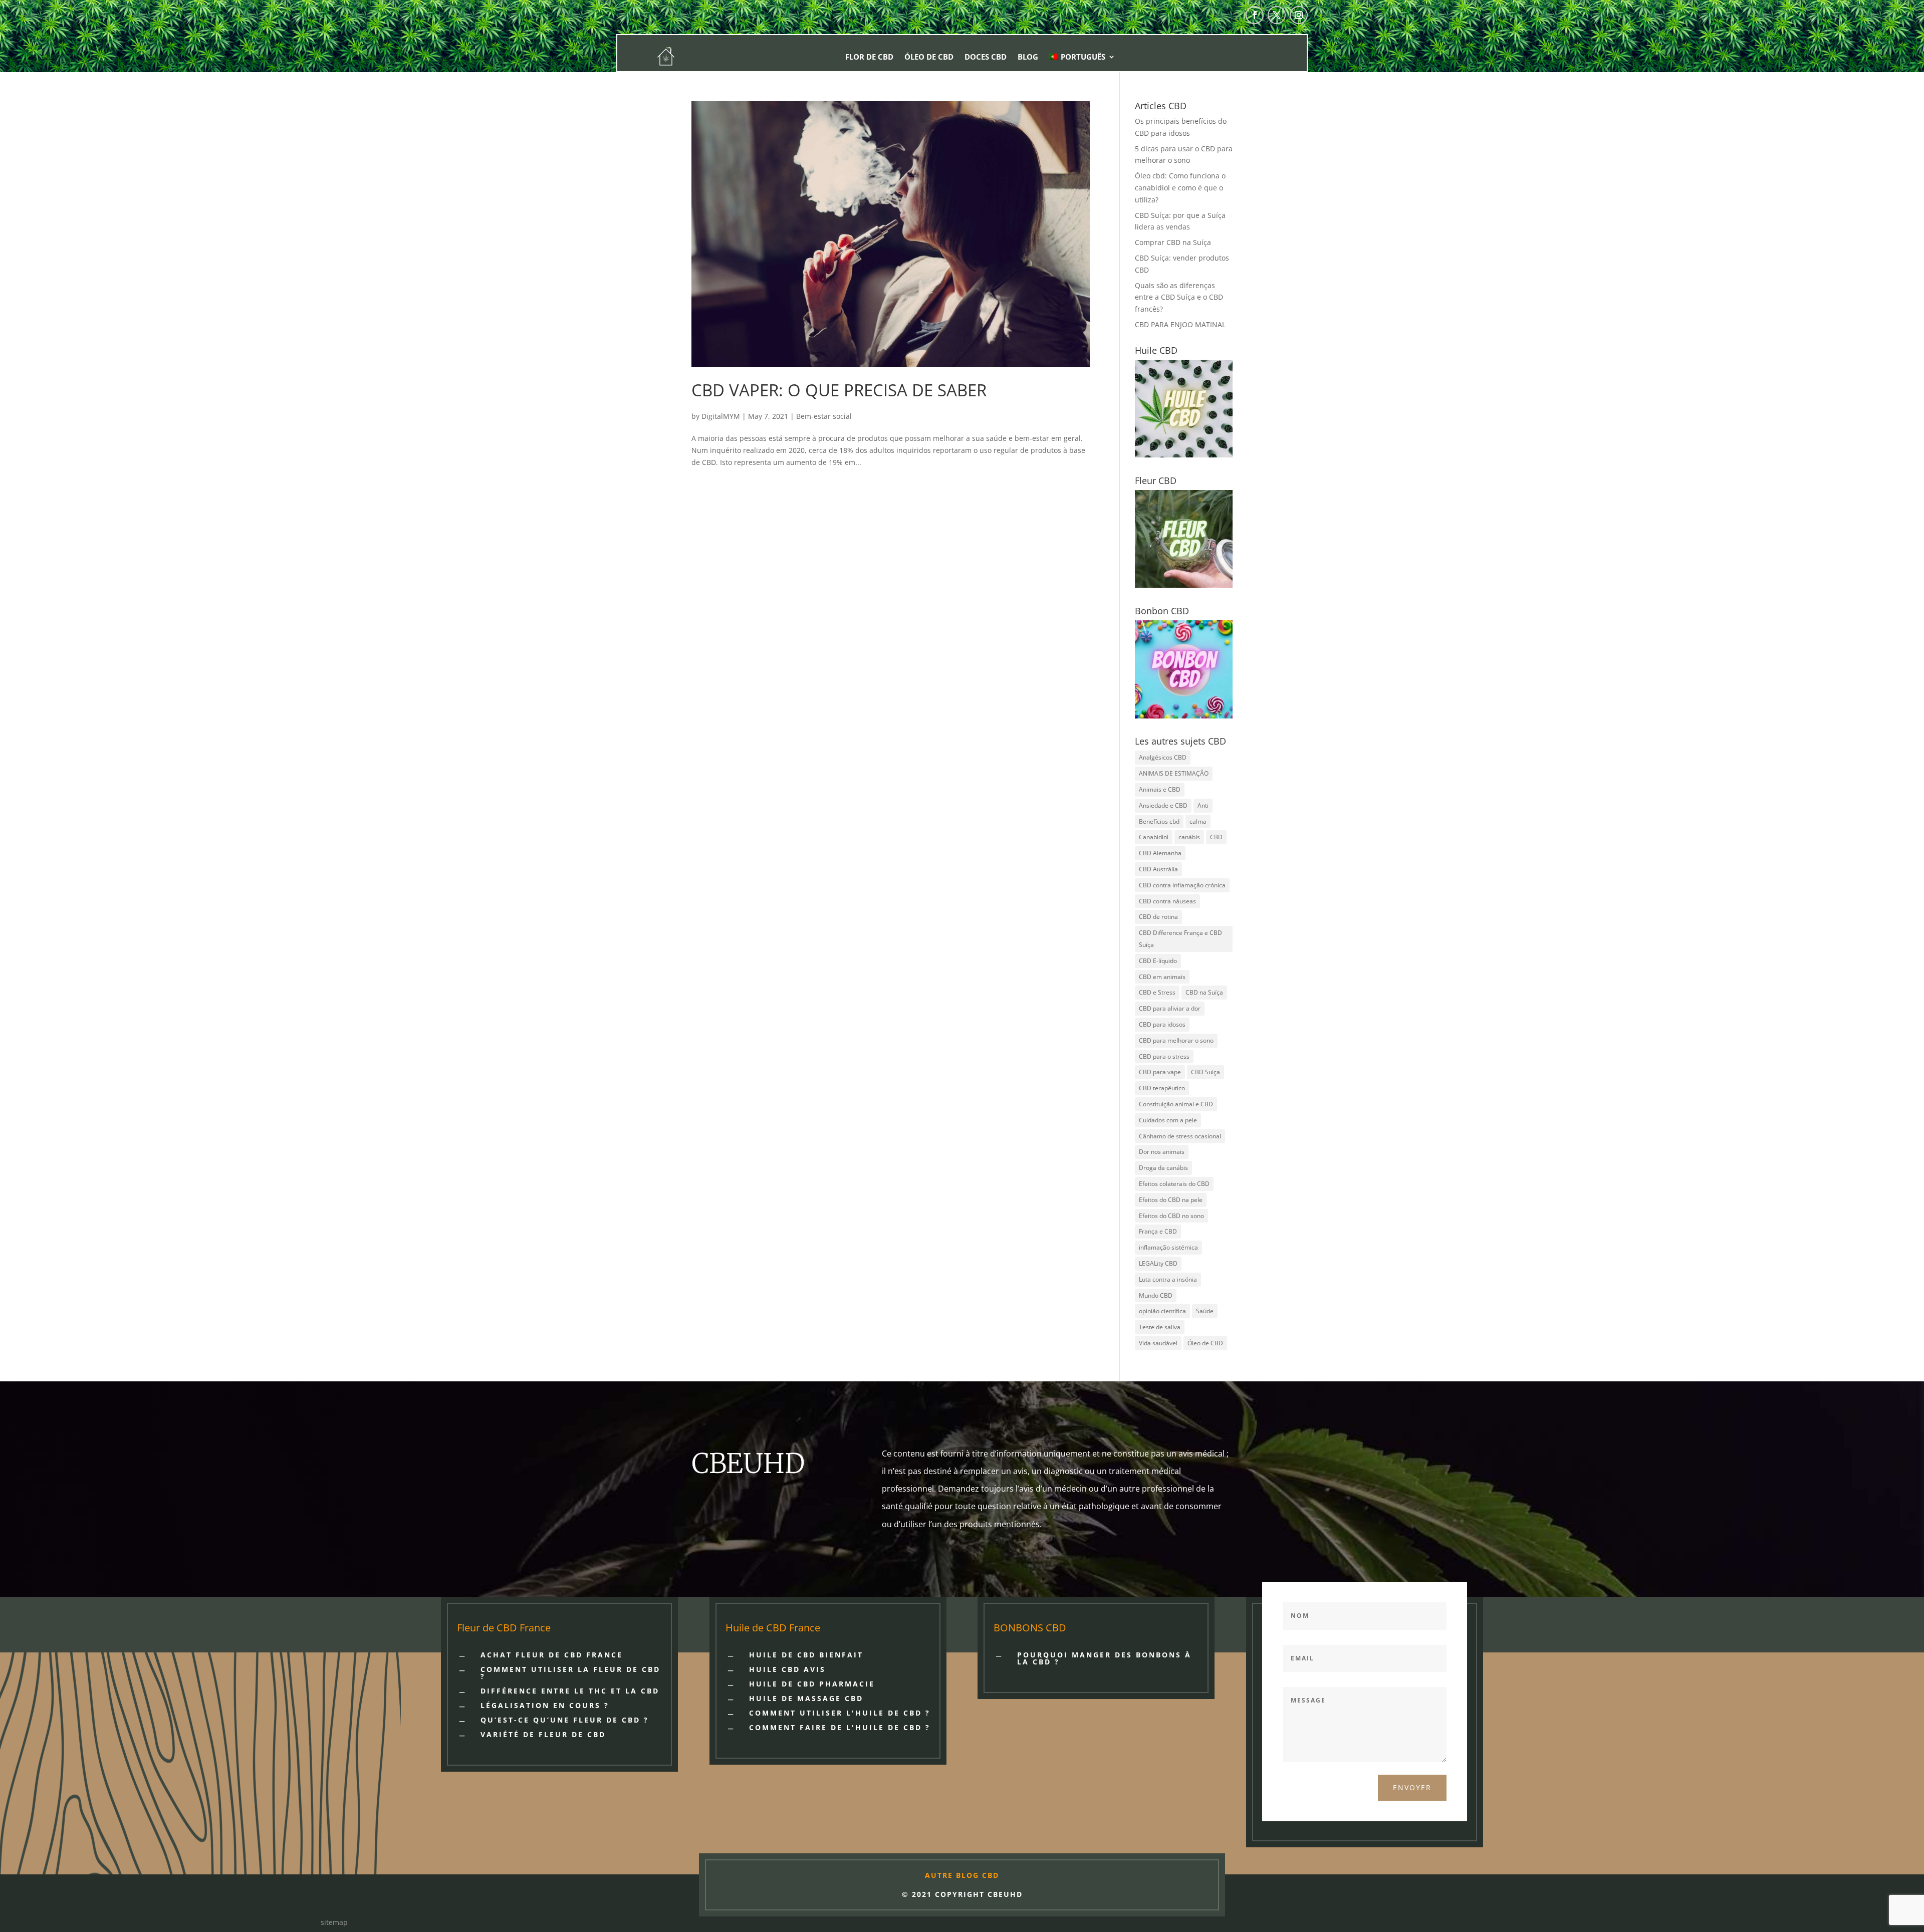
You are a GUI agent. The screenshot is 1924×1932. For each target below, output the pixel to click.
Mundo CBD (1156, 1295)
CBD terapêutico (1162, 1088)
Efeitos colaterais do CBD (1174, 1184)
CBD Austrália (1158, 869)
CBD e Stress (1157, 992)
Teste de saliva (1160, 1327)
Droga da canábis (1163, 1168)
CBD (1216, 837)
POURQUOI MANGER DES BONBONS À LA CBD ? (1104, 1658)
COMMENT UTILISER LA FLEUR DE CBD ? (570, 1673)
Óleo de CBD (929, 57)
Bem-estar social (824, 416)
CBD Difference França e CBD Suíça (1180, 939)
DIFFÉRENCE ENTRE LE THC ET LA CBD (570, 1691)
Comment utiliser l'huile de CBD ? (840, 1713)
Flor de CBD (869, 57)
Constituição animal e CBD (1176, 1104)
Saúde (1205, 1311)
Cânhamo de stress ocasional (1180, 1136)
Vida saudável (1158, 1343)
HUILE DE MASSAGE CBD (806, 1698)
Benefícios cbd (1159, 821)
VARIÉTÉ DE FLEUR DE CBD (543, 1734)
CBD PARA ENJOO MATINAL (1180, 324)
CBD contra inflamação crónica (1182, 885)
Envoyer (1412, 1787)
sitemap (334, 1922)
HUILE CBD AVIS (787, 1669)
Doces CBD (986, 57)
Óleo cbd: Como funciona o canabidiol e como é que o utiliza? (1180, 188)
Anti (1203, 805)
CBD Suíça (1206, 1072)
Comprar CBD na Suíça (1173, 242)
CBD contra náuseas (1167, 901)
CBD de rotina (1158, 917)
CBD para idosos (1162, 1024)
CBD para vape (1160, 1072)
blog (1028, 57)
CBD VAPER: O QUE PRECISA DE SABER (839, 390)
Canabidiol (1154, 837)
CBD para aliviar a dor (1170, 1008)
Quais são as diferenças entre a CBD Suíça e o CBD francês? (1179, 297)
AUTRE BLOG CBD (962, 1875)
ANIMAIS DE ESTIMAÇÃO (1174, 773)
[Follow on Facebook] (1255, 15)
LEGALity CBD (1158, 1263)
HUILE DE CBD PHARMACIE (812, 1684)
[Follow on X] (1277, 15)
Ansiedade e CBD (1163, 805)
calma (1198, 821)
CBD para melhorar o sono (1176, 1040)
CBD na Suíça (1204, 992)
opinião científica (1162, 1311)
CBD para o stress (1164, 1056)
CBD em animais (1162, 977)
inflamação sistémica (1168, 1247)
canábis (1189, 837)
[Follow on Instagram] (1299, 15)
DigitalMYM (721, 416)
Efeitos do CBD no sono (1171, 1216)
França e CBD (1158, 1231)
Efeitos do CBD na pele (1171, 1200)
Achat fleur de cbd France (552, 1655)
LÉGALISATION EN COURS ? (545, 1705)
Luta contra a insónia (1168, 1279)
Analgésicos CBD (1163, 757)
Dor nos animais (1162, 1152)
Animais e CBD (1160, 789)
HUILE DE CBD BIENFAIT (806, 1655)
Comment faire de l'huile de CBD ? (840, 1727)
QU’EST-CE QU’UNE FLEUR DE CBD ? (565, 1720)
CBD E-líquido (1158, 961)
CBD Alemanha (1160, 853)
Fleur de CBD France (504, 1628)
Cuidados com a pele (1168, 1120)
